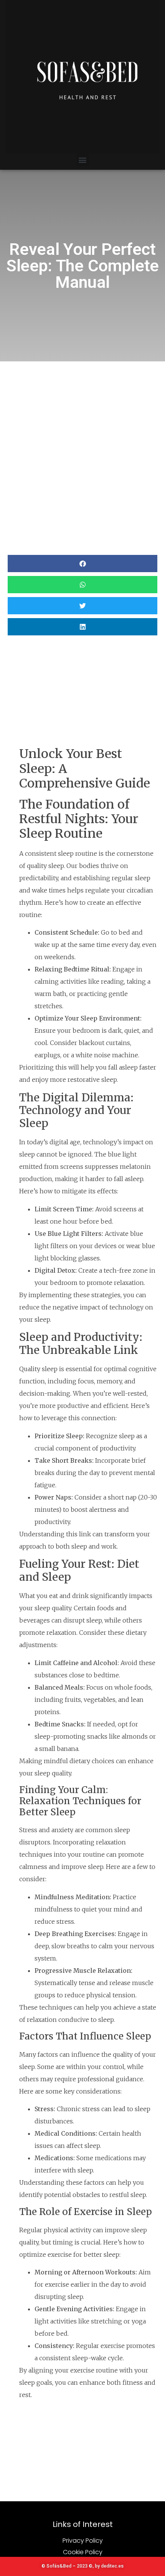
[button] (83, 160)
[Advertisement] (82, 448)
